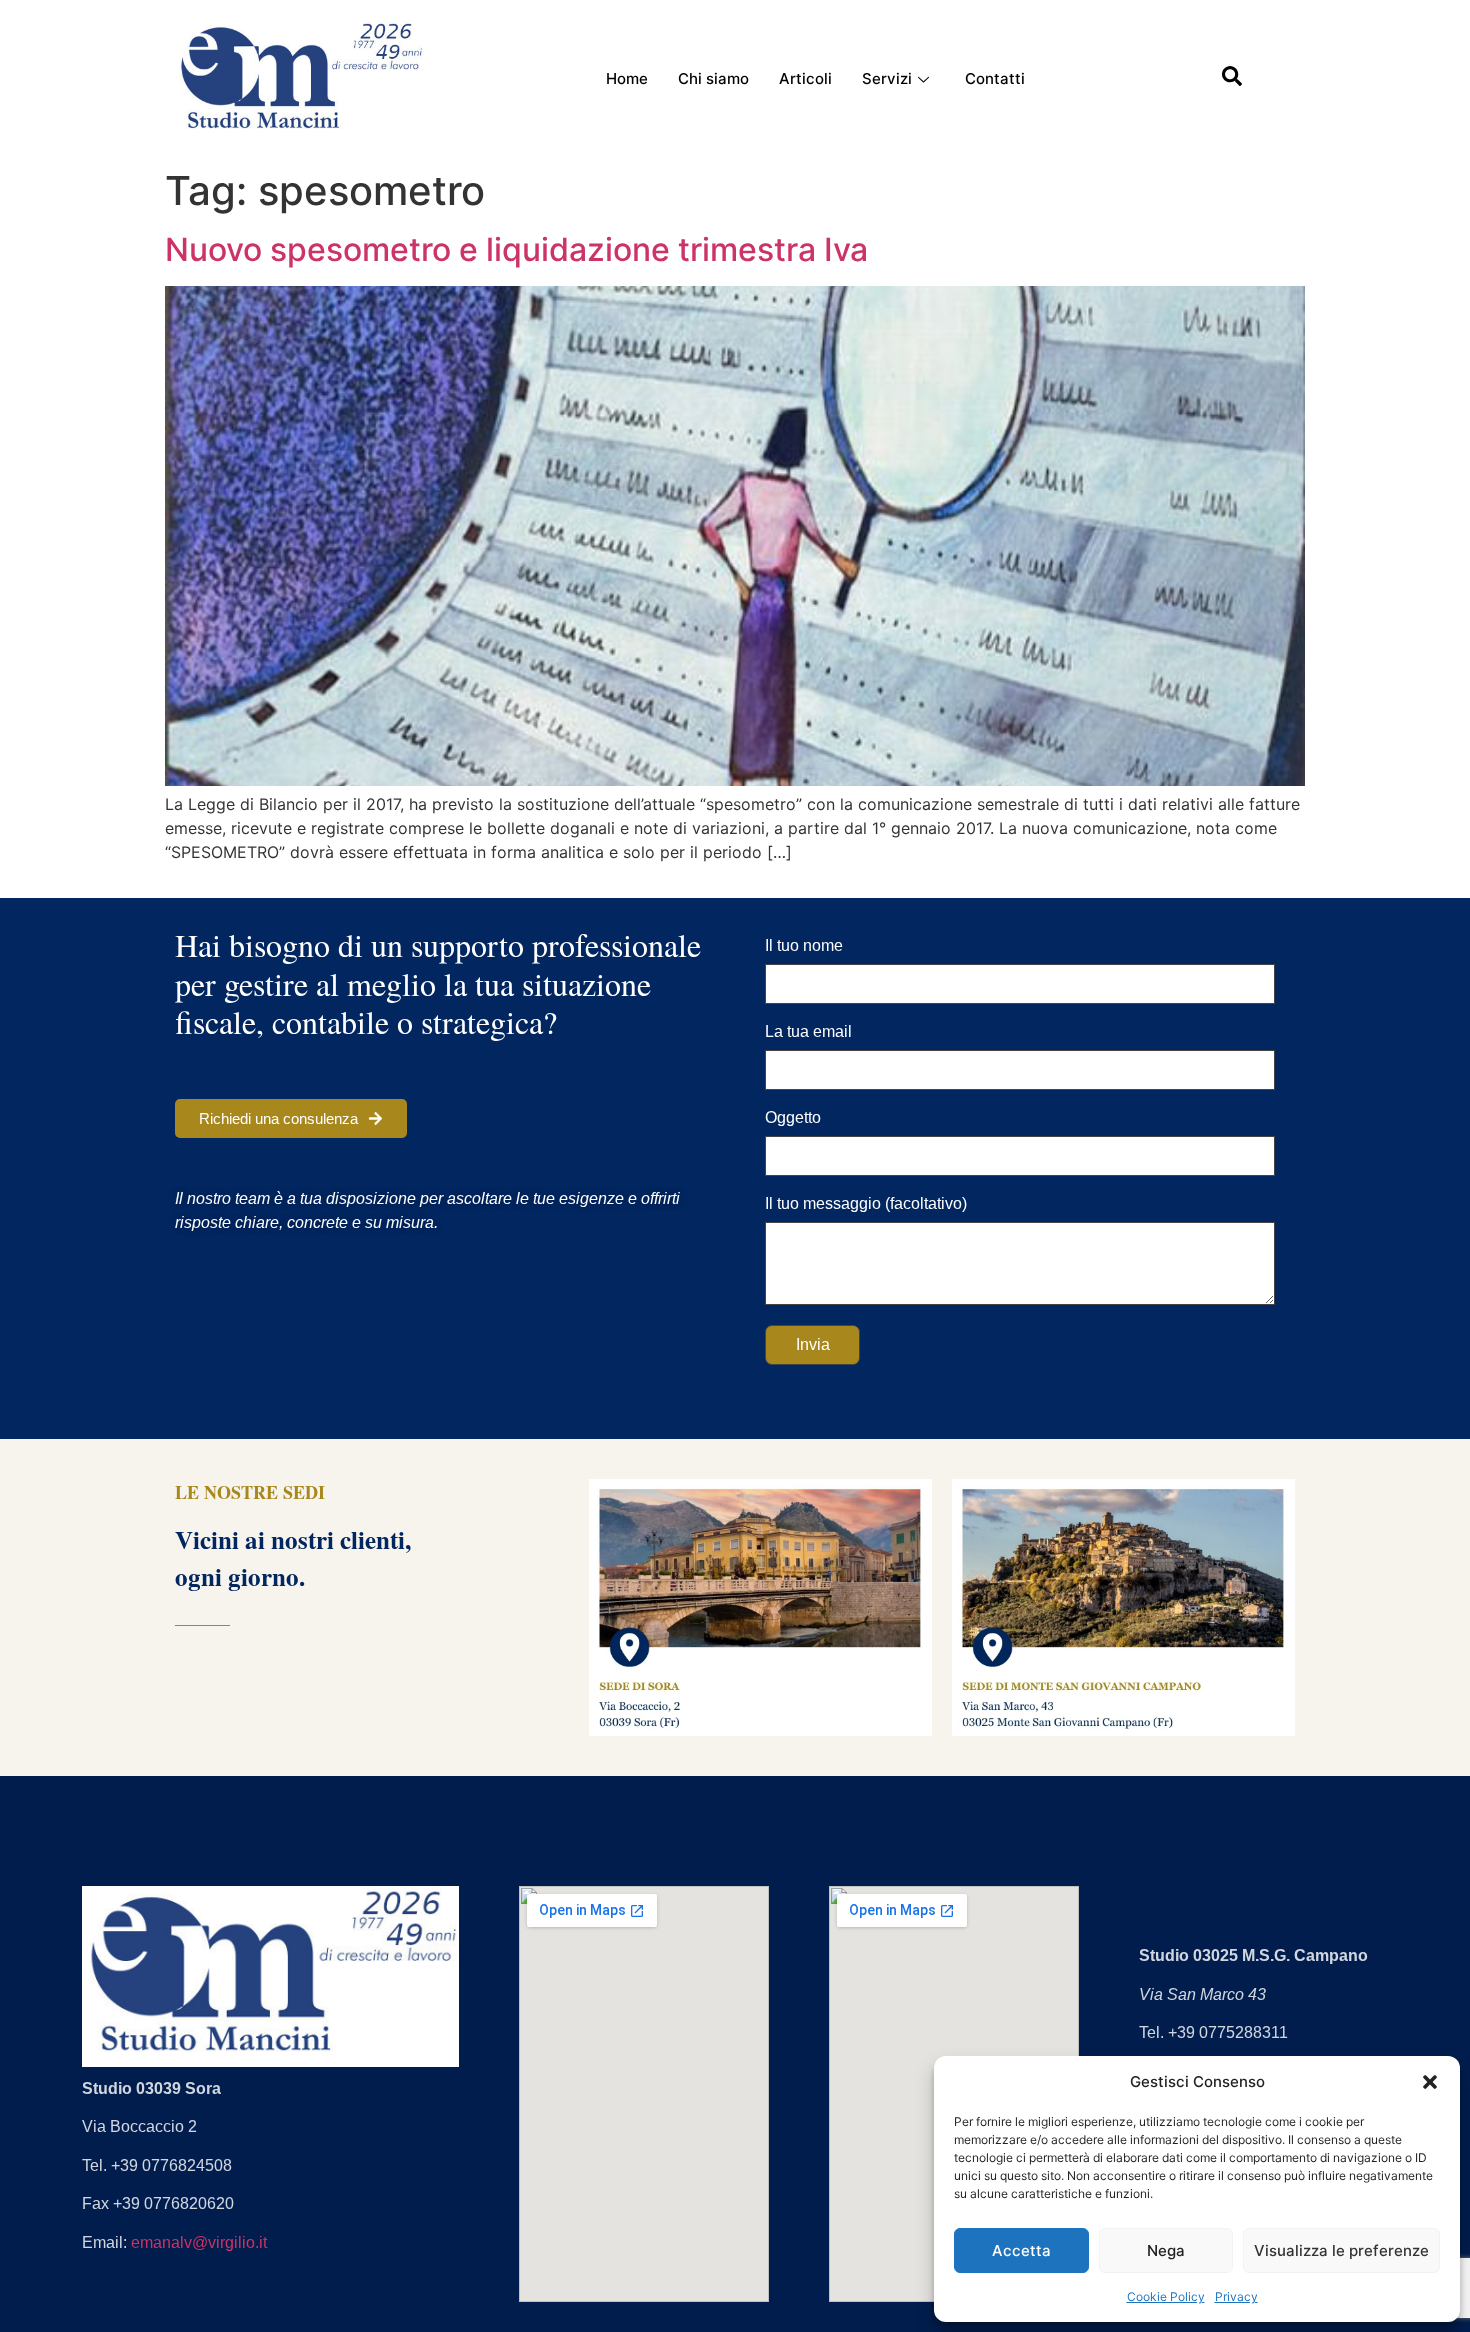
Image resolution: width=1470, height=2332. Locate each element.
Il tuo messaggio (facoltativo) (866, 1204)
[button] (1430, 2082)
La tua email (808, 1032)
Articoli (805, 78)
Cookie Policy (1166, 2296)
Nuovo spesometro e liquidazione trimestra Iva (516, 249)
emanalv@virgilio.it (199, 2242)
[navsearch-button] (1232, 80)
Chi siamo (713, 78)
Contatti (995, 78)
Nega (1166, 2250)
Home (627, 78)
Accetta (1021, 2250)
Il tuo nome (804, 946)
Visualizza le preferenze (1341, 2250)
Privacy (1236, 2296)
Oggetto (793, 1118)
